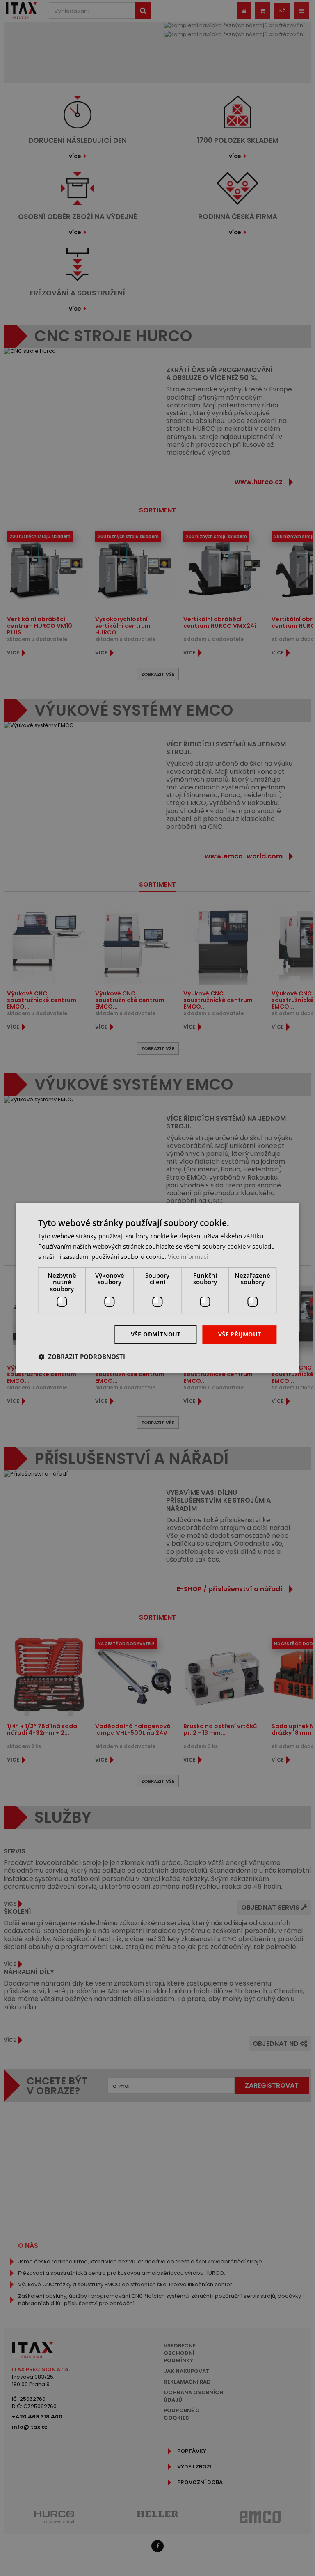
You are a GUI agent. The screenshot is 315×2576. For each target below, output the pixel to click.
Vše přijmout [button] (240, 1334)
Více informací (188, 1256)
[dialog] (157, 1288)
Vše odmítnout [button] (156, 1334)
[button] (82, 1357)
